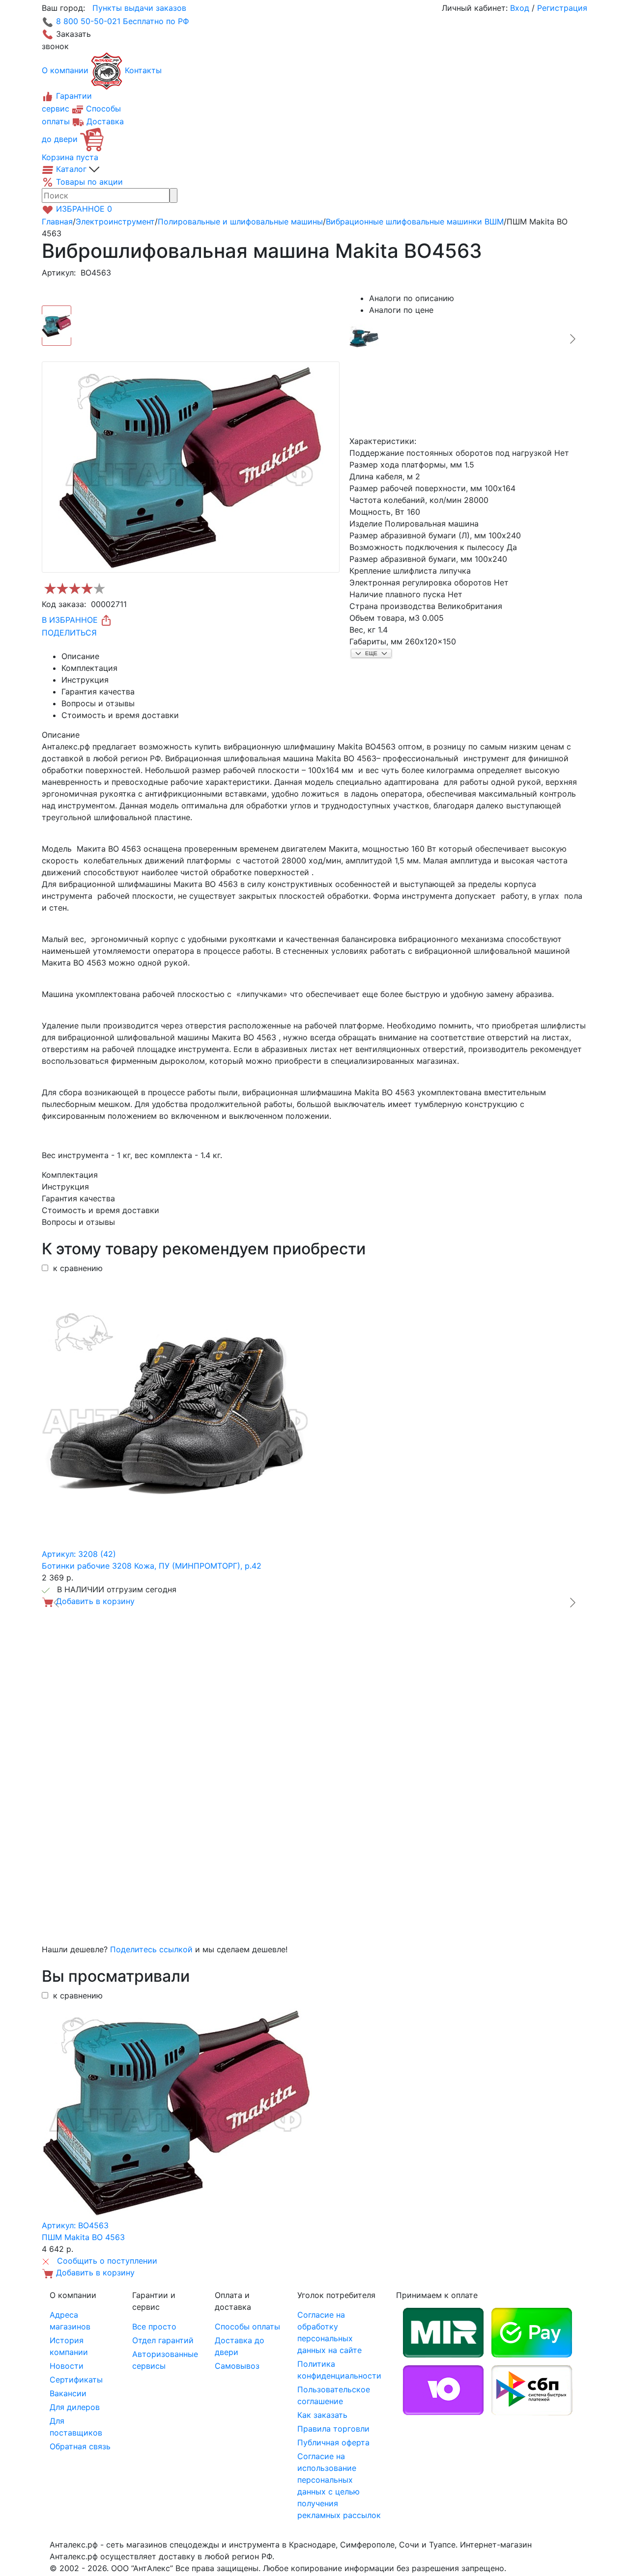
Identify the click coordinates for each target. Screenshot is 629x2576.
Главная (57, 222)
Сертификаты (76, 2380)
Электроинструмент (115, 222)
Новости (67, 2366)
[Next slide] (572, 339)
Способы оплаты (247, 2327)
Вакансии (68, 2393)
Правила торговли (333, 2429)
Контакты (143, 70)
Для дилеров (75, 2407)
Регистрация (562, 8)
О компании (65, 70)
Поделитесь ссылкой (151, 1949)
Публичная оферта (333, 2442)
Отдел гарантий (163, 2340)
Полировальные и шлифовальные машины (240, 222)
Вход (520, 8)
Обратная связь (80, 2446)
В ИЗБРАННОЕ (71, 620)
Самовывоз (237, 2366)
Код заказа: (64, 604)
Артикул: (59, 273)
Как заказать (322, 2415)
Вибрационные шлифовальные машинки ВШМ (415, 222)
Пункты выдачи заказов (139, 8)
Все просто (154, 2327)
